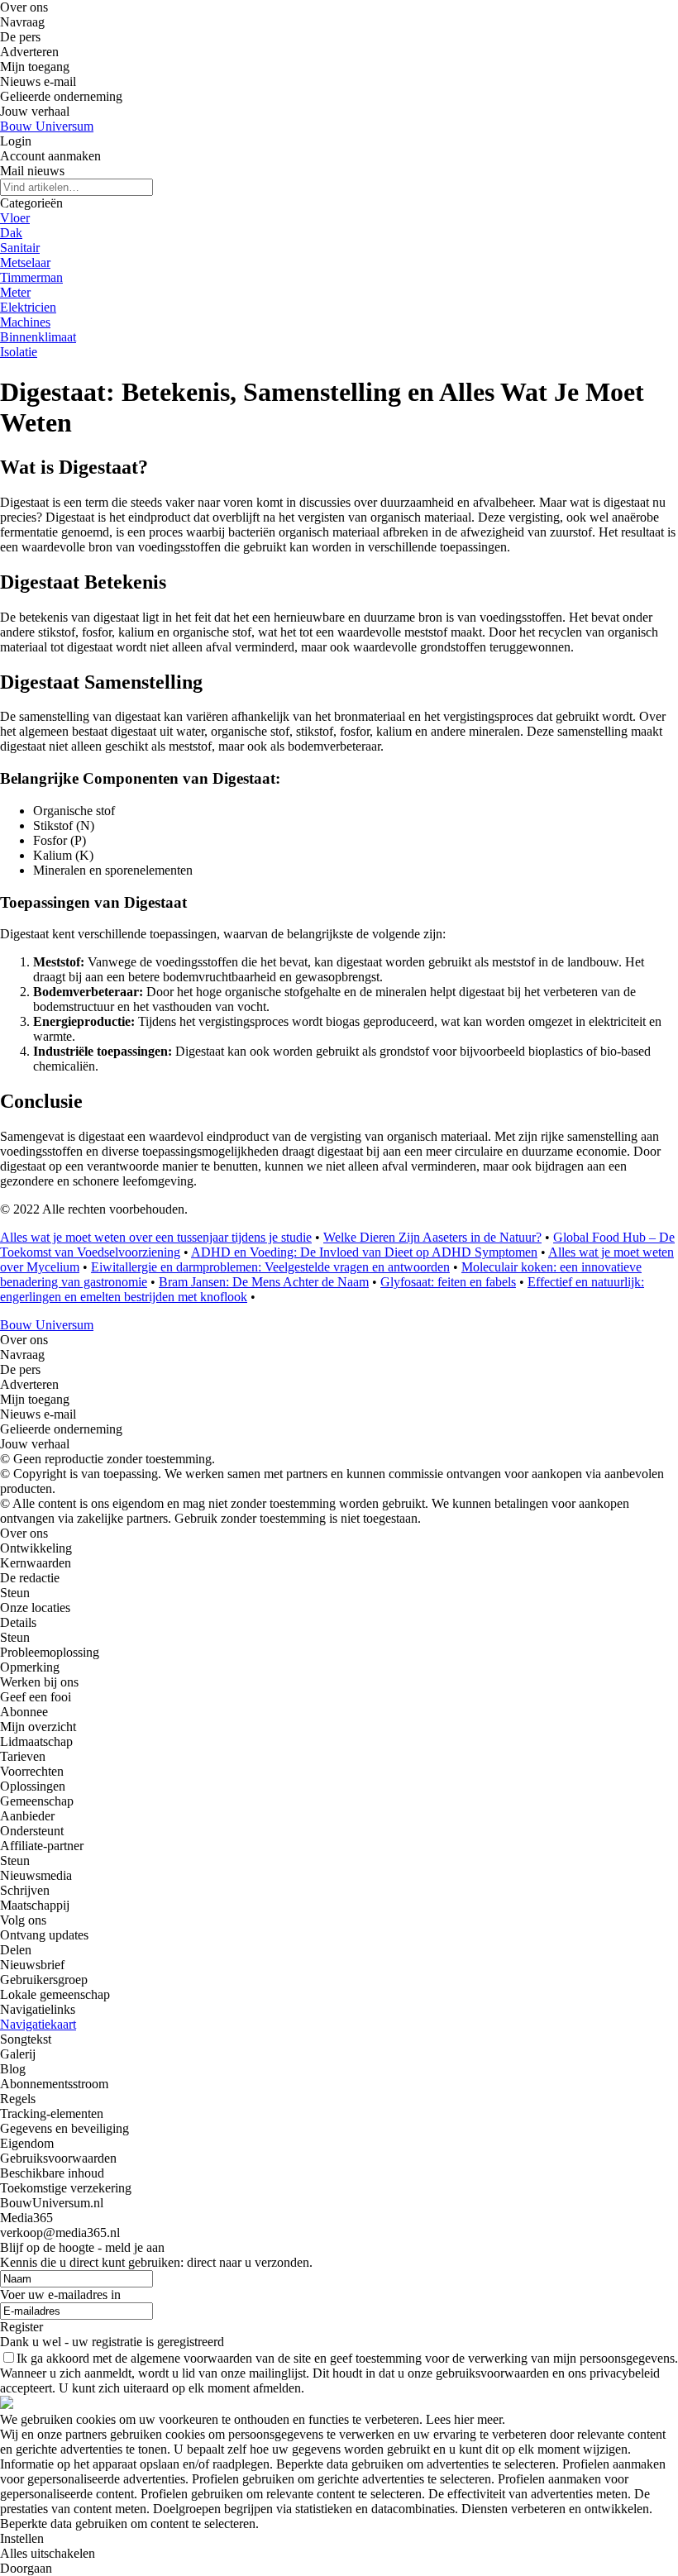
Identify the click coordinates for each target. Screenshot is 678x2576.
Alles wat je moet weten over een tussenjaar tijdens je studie (156, 1237)
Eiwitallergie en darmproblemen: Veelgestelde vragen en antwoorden (270, 1267)
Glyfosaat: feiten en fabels (448, 1282)
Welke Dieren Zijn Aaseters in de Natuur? (432, 1237)
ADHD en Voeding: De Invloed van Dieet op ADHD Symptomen (364, 1252)
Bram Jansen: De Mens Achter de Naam (264, 1282)
